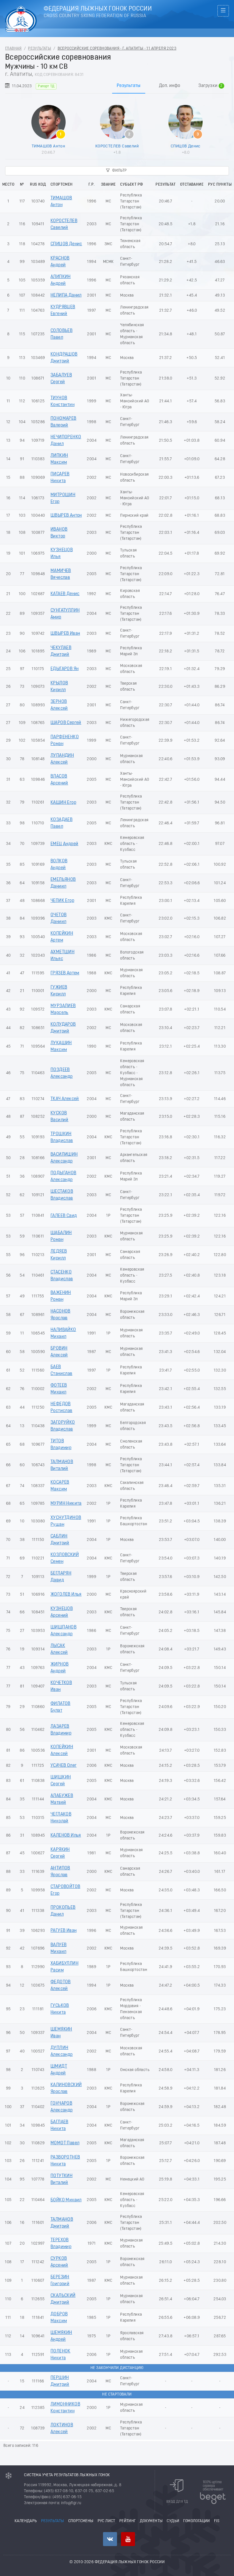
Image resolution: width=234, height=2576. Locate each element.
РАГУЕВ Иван (63, 1931)
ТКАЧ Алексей (65, 1099)
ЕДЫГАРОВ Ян (64, 669)
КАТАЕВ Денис (65, 594)
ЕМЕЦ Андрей (64, 844)
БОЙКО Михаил (66, 2200)
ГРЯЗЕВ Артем (65, 973)
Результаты (40, 49)
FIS (217, 2521)
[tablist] (117, 86)
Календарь (26, 2521)
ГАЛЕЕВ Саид (64, 1216)
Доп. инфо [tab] (170, 86)
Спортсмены (81, 2521)
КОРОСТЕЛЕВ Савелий (117, 146)
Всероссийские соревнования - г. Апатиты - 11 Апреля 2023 (117, 49)
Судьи (173, 2521)
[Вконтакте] (110, 2539)
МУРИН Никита (66, 1504)
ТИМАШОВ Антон (48, 146)
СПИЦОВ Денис (186, 146)
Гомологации (196, 2521)
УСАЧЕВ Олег (63, 1766)
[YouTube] (128, 2539)
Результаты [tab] (129, 86)
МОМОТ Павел (65, 2143)
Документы (151, 2521)
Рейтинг (128, 2521)
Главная (13, 49)
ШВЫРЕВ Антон (66, 516)
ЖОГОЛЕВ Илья (66, 1595)
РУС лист (106, 2521)
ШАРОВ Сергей (66, 723)
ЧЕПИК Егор (62, 901)
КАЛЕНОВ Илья (66, 1835)
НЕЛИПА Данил (66, 295)
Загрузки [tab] (210, 86)
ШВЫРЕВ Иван (65, 634)
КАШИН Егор (63, 803)
